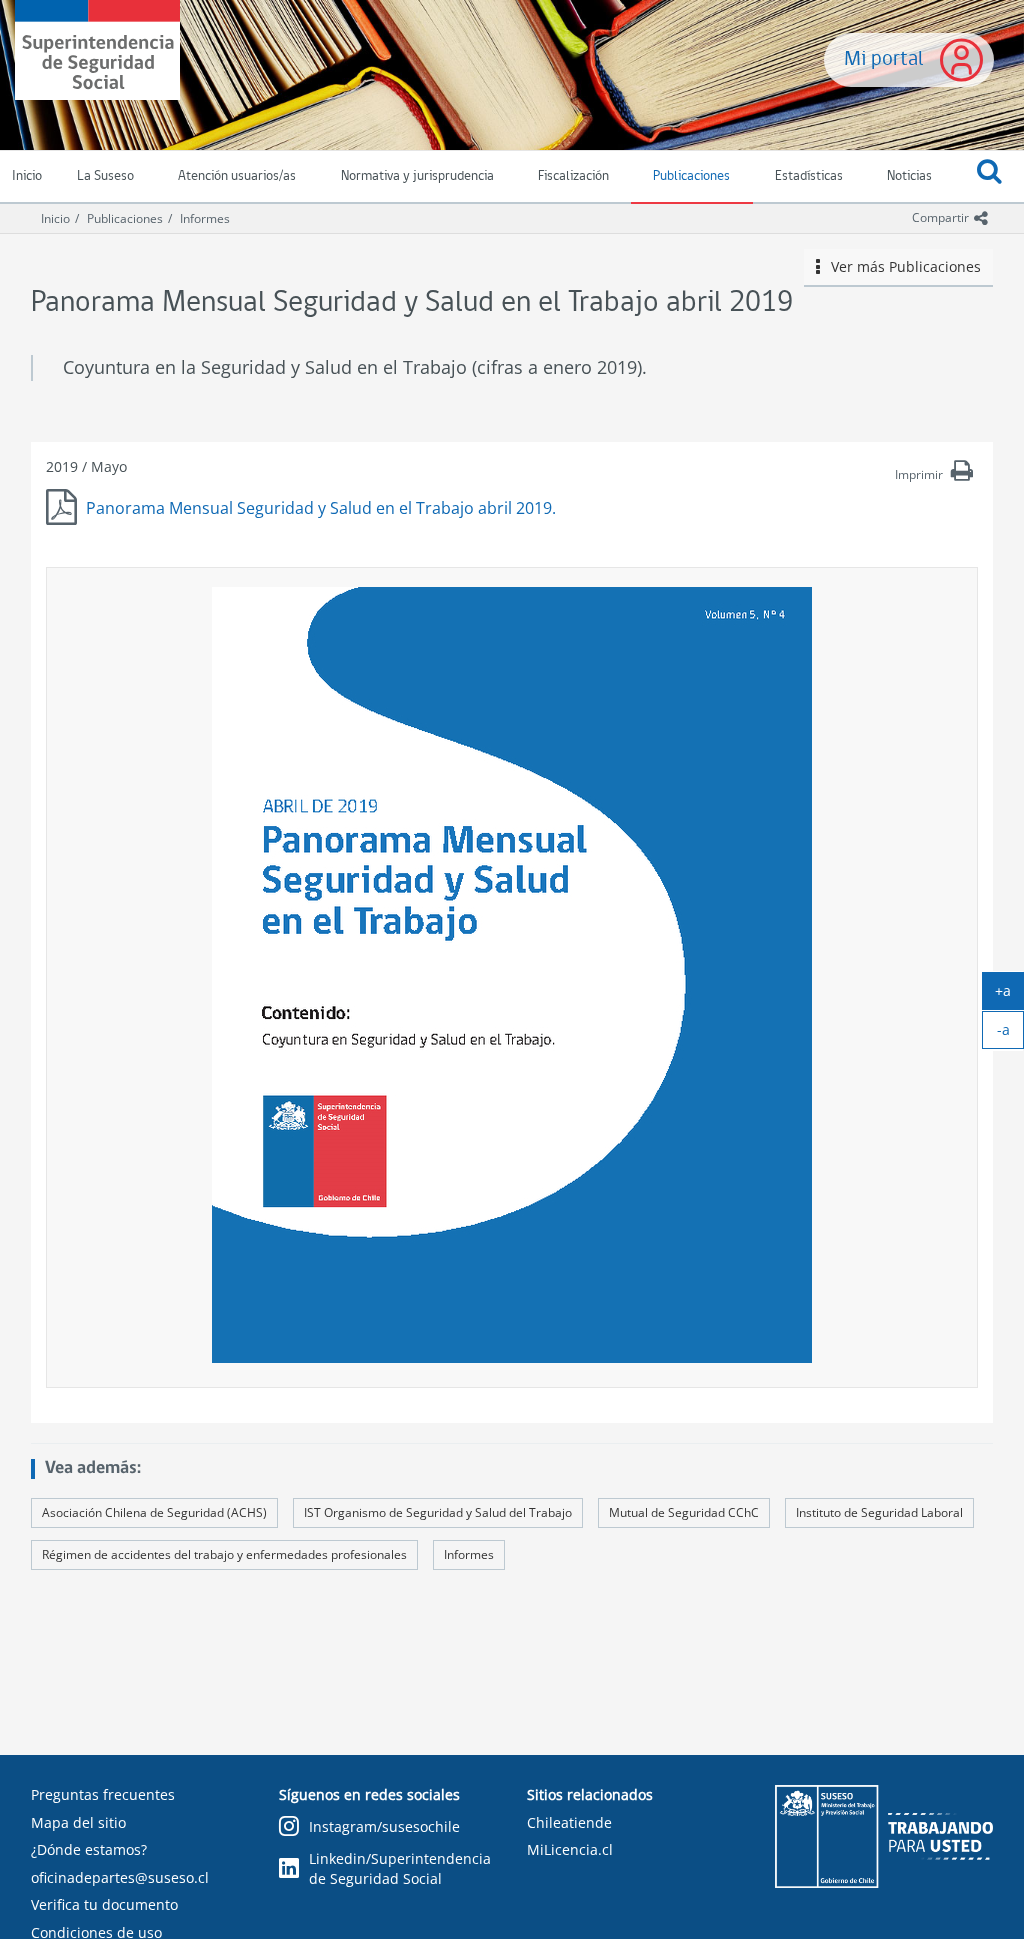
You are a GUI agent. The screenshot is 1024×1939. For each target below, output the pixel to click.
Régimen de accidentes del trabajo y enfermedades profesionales (224, 1554)
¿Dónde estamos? (89, 1849)
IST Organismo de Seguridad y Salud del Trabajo (438, 1512)
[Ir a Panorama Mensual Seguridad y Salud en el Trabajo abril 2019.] (512, 975)
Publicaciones (691, 176)
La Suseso (105, 176)
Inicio (55, 218)
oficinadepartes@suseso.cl (120, 1877)
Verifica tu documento (104, 1904)
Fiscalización (573, 176)
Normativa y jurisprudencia (417, 176)
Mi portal (884, 59)
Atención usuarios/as (237, 176)
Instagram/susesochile (384, 1826)
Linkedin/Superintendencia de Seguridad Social (400, 1868)
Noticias (909, 176)
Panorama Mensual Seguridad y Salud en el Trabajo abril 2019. (321, 508)
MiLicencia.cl (570, 1849)
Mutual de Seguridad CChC (684, 1512)
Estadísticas (809, 176)
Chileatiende (569, 1822)
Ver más (900, 266)
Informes (205, 218)
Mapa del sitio (78, 1822)
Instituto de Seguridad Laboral (879, 1512)
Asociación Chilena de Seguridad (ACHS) (154, 1512)
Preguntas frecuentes (103, 1794)
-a (1010, 1034)
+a (1009, 995)
